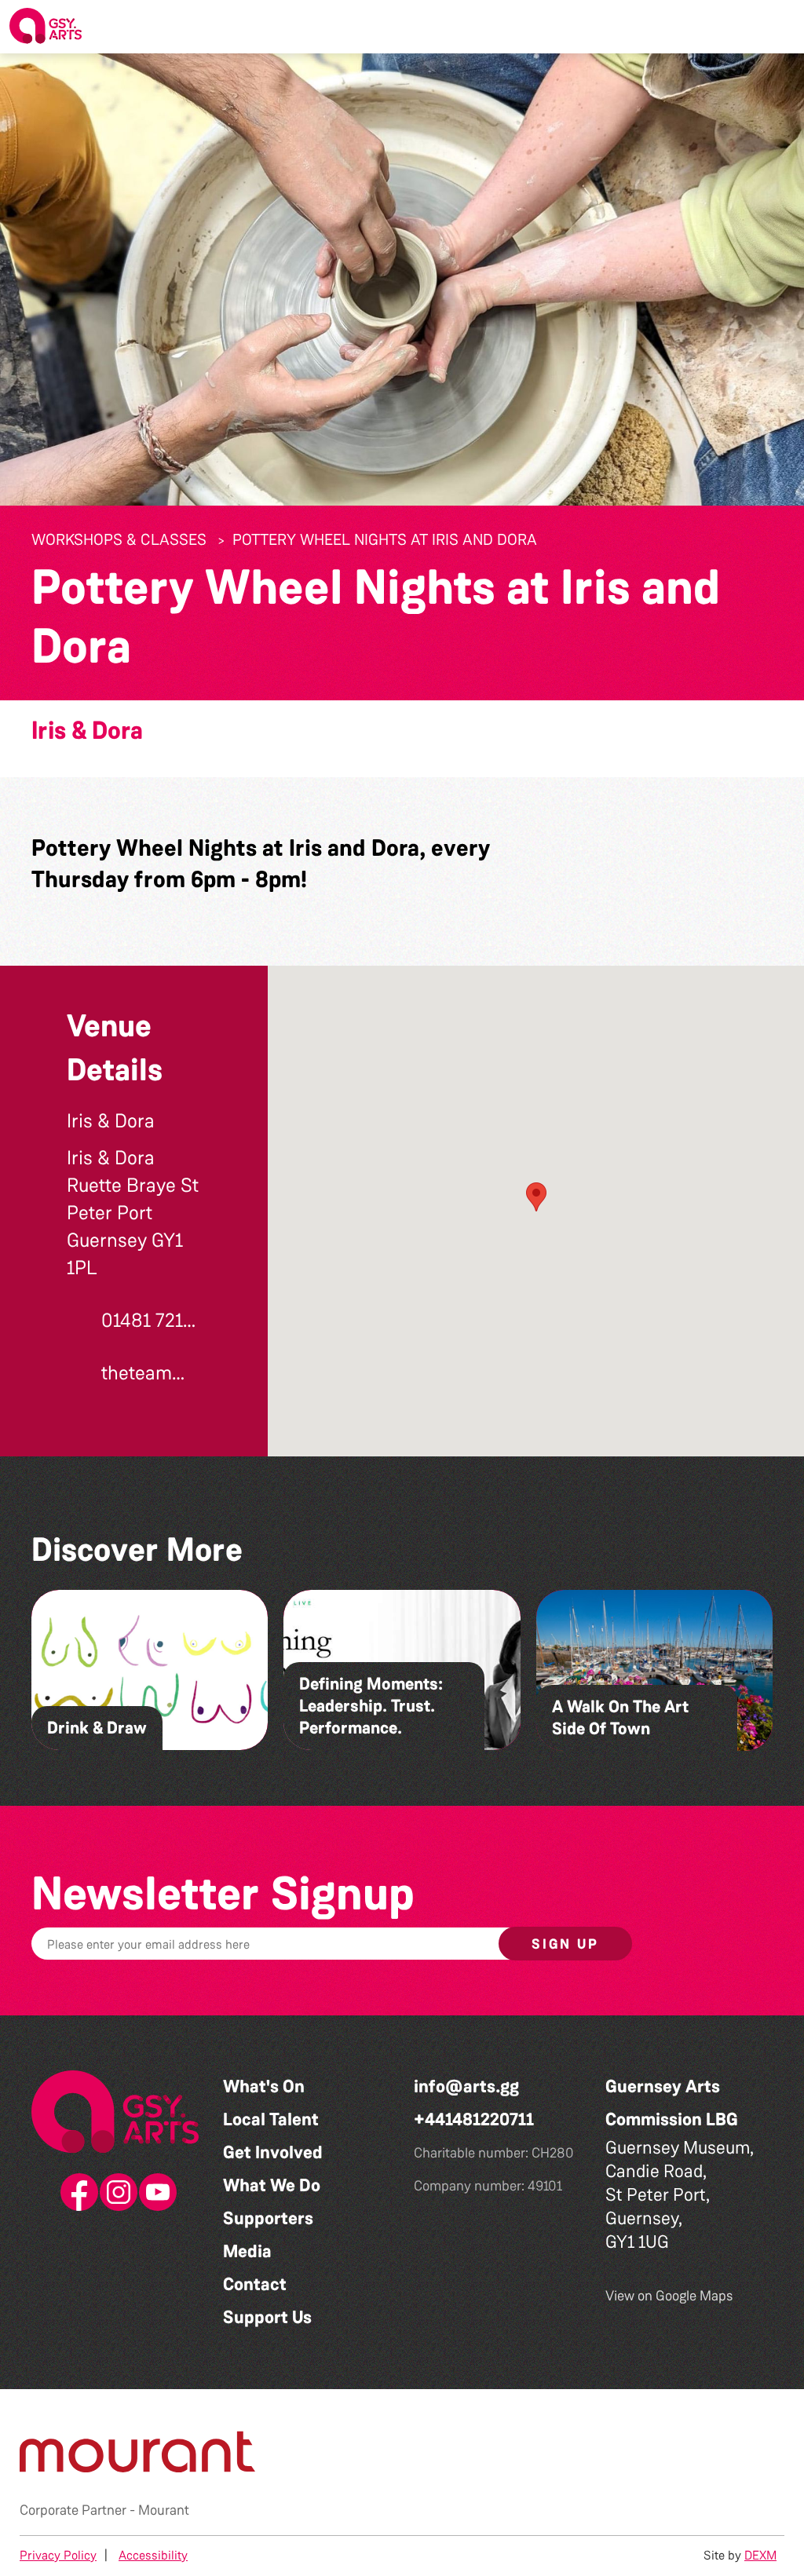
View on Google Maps (669, 2296)
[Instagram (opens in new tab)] (115, 2193)
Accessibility (153, 2555)
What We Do (272, 2185)
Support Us (267, 2317)
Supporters (268, 2218)
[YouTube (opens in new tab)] (155, 2193)
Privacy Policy (58, 2555)
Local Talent (271, 2119)
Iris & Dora (87, 731)
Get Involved (273, 2152)
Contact (255, 2284)
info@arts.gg (466, 2086)
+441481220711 (474, 2119)
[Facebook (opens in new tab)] (76, 2193)
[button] (780, 27)
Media (247, 2251)
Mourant (164, 2510)
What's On (264, 2086)
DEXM (760, 2555)
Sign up (565, 1944)
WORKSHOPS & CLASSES (119, 539)
